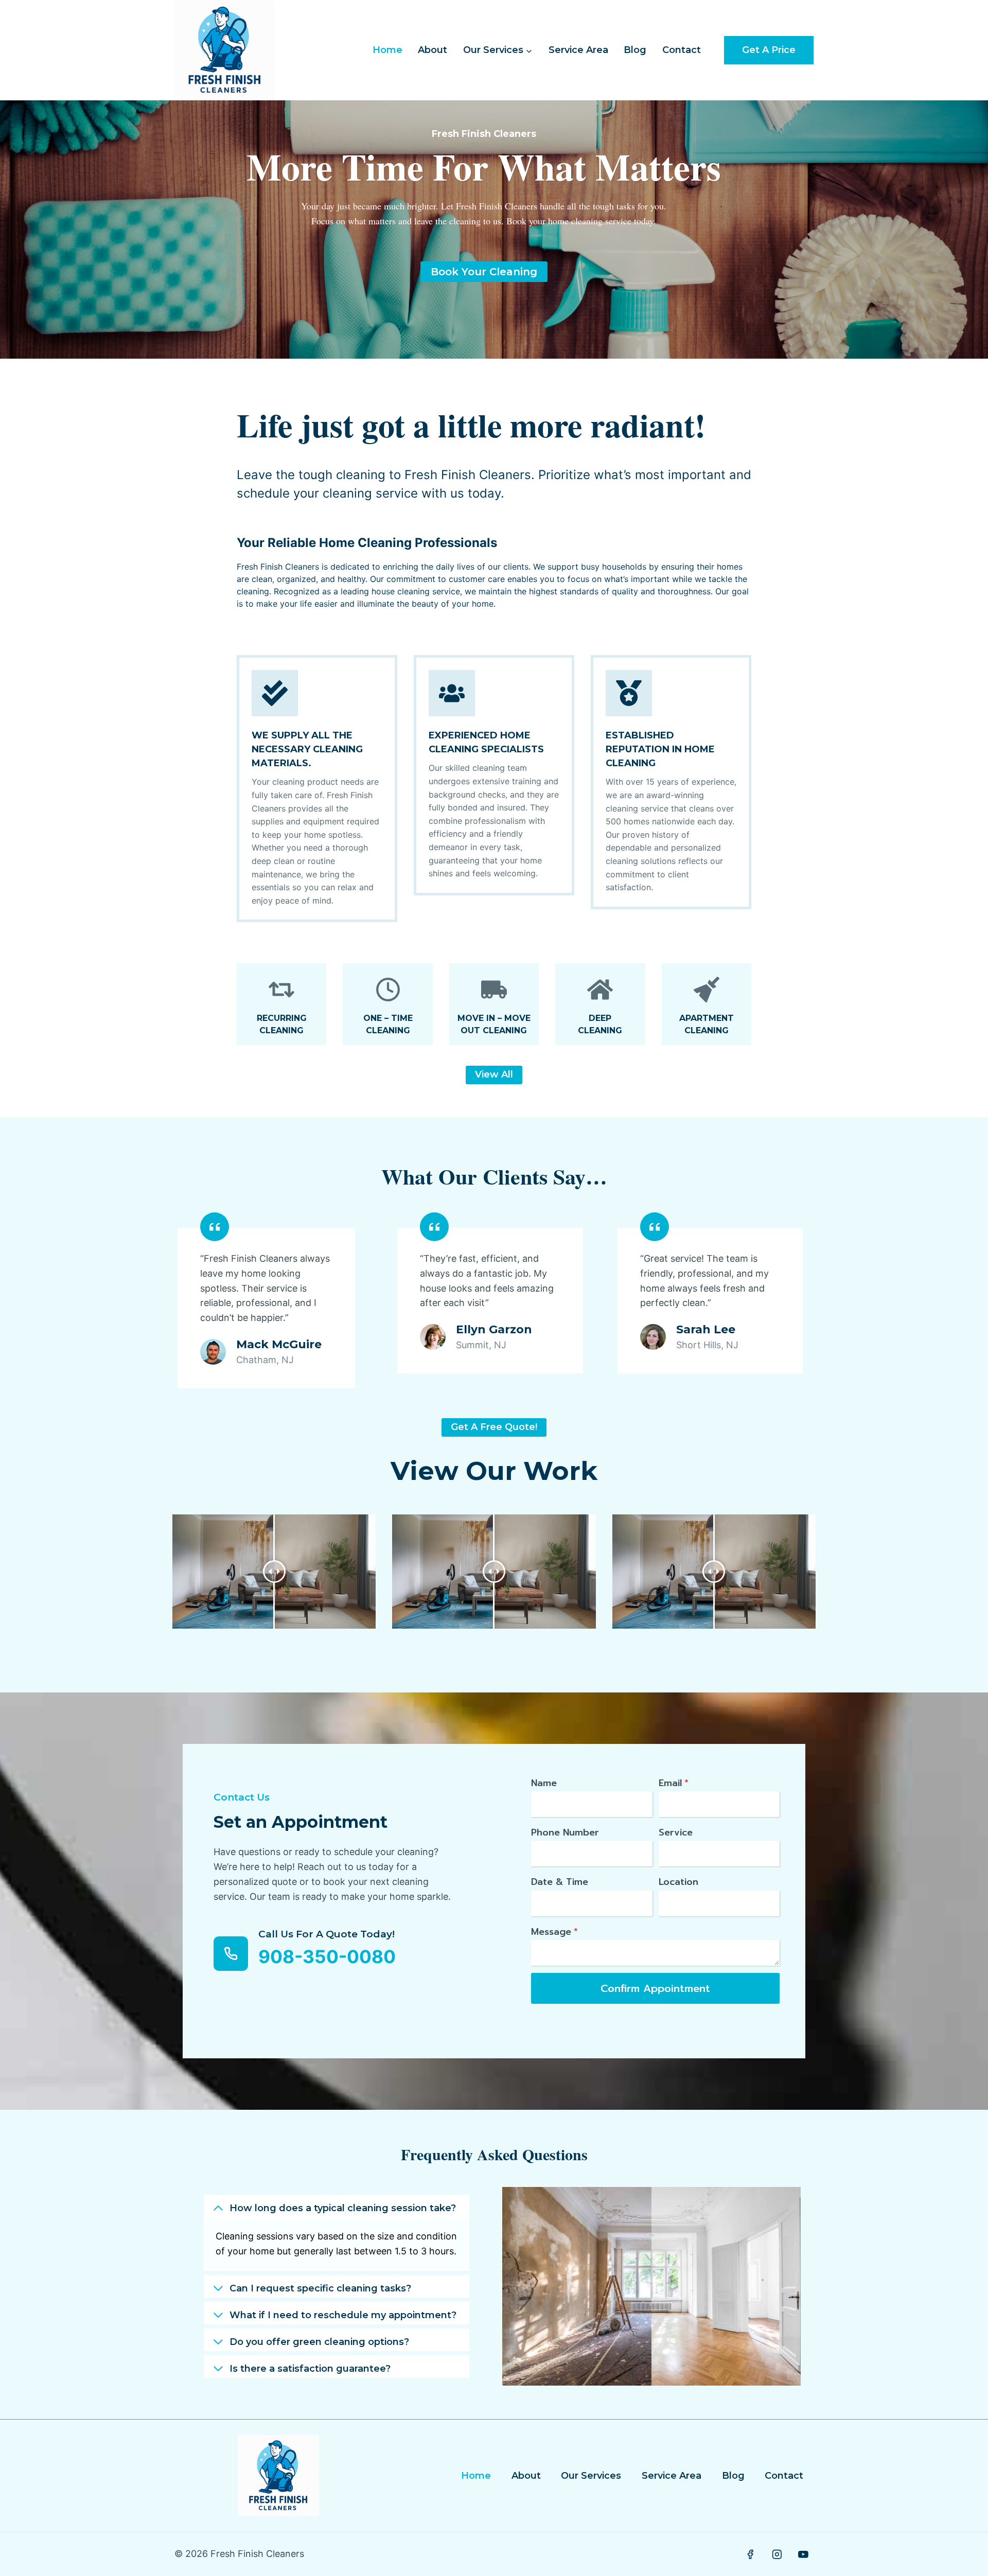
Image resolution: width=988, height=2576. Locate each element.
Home (387, 50)
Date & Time (560, 1882)
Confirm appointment (655, 1988)
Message (554, 1932)
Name (544, 1783)
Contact (682, 50)
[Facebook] (750, 2554)
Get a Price (769, 50)
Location (678, 1882)
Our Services (591, 2476)
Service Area (578, 50)
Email (674, 1783)
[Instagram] (777, 2554)
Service (676, 1832)
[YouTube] (803, 2554)
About (433, 50)
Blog (635, 50)
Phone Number (565, 1832)
